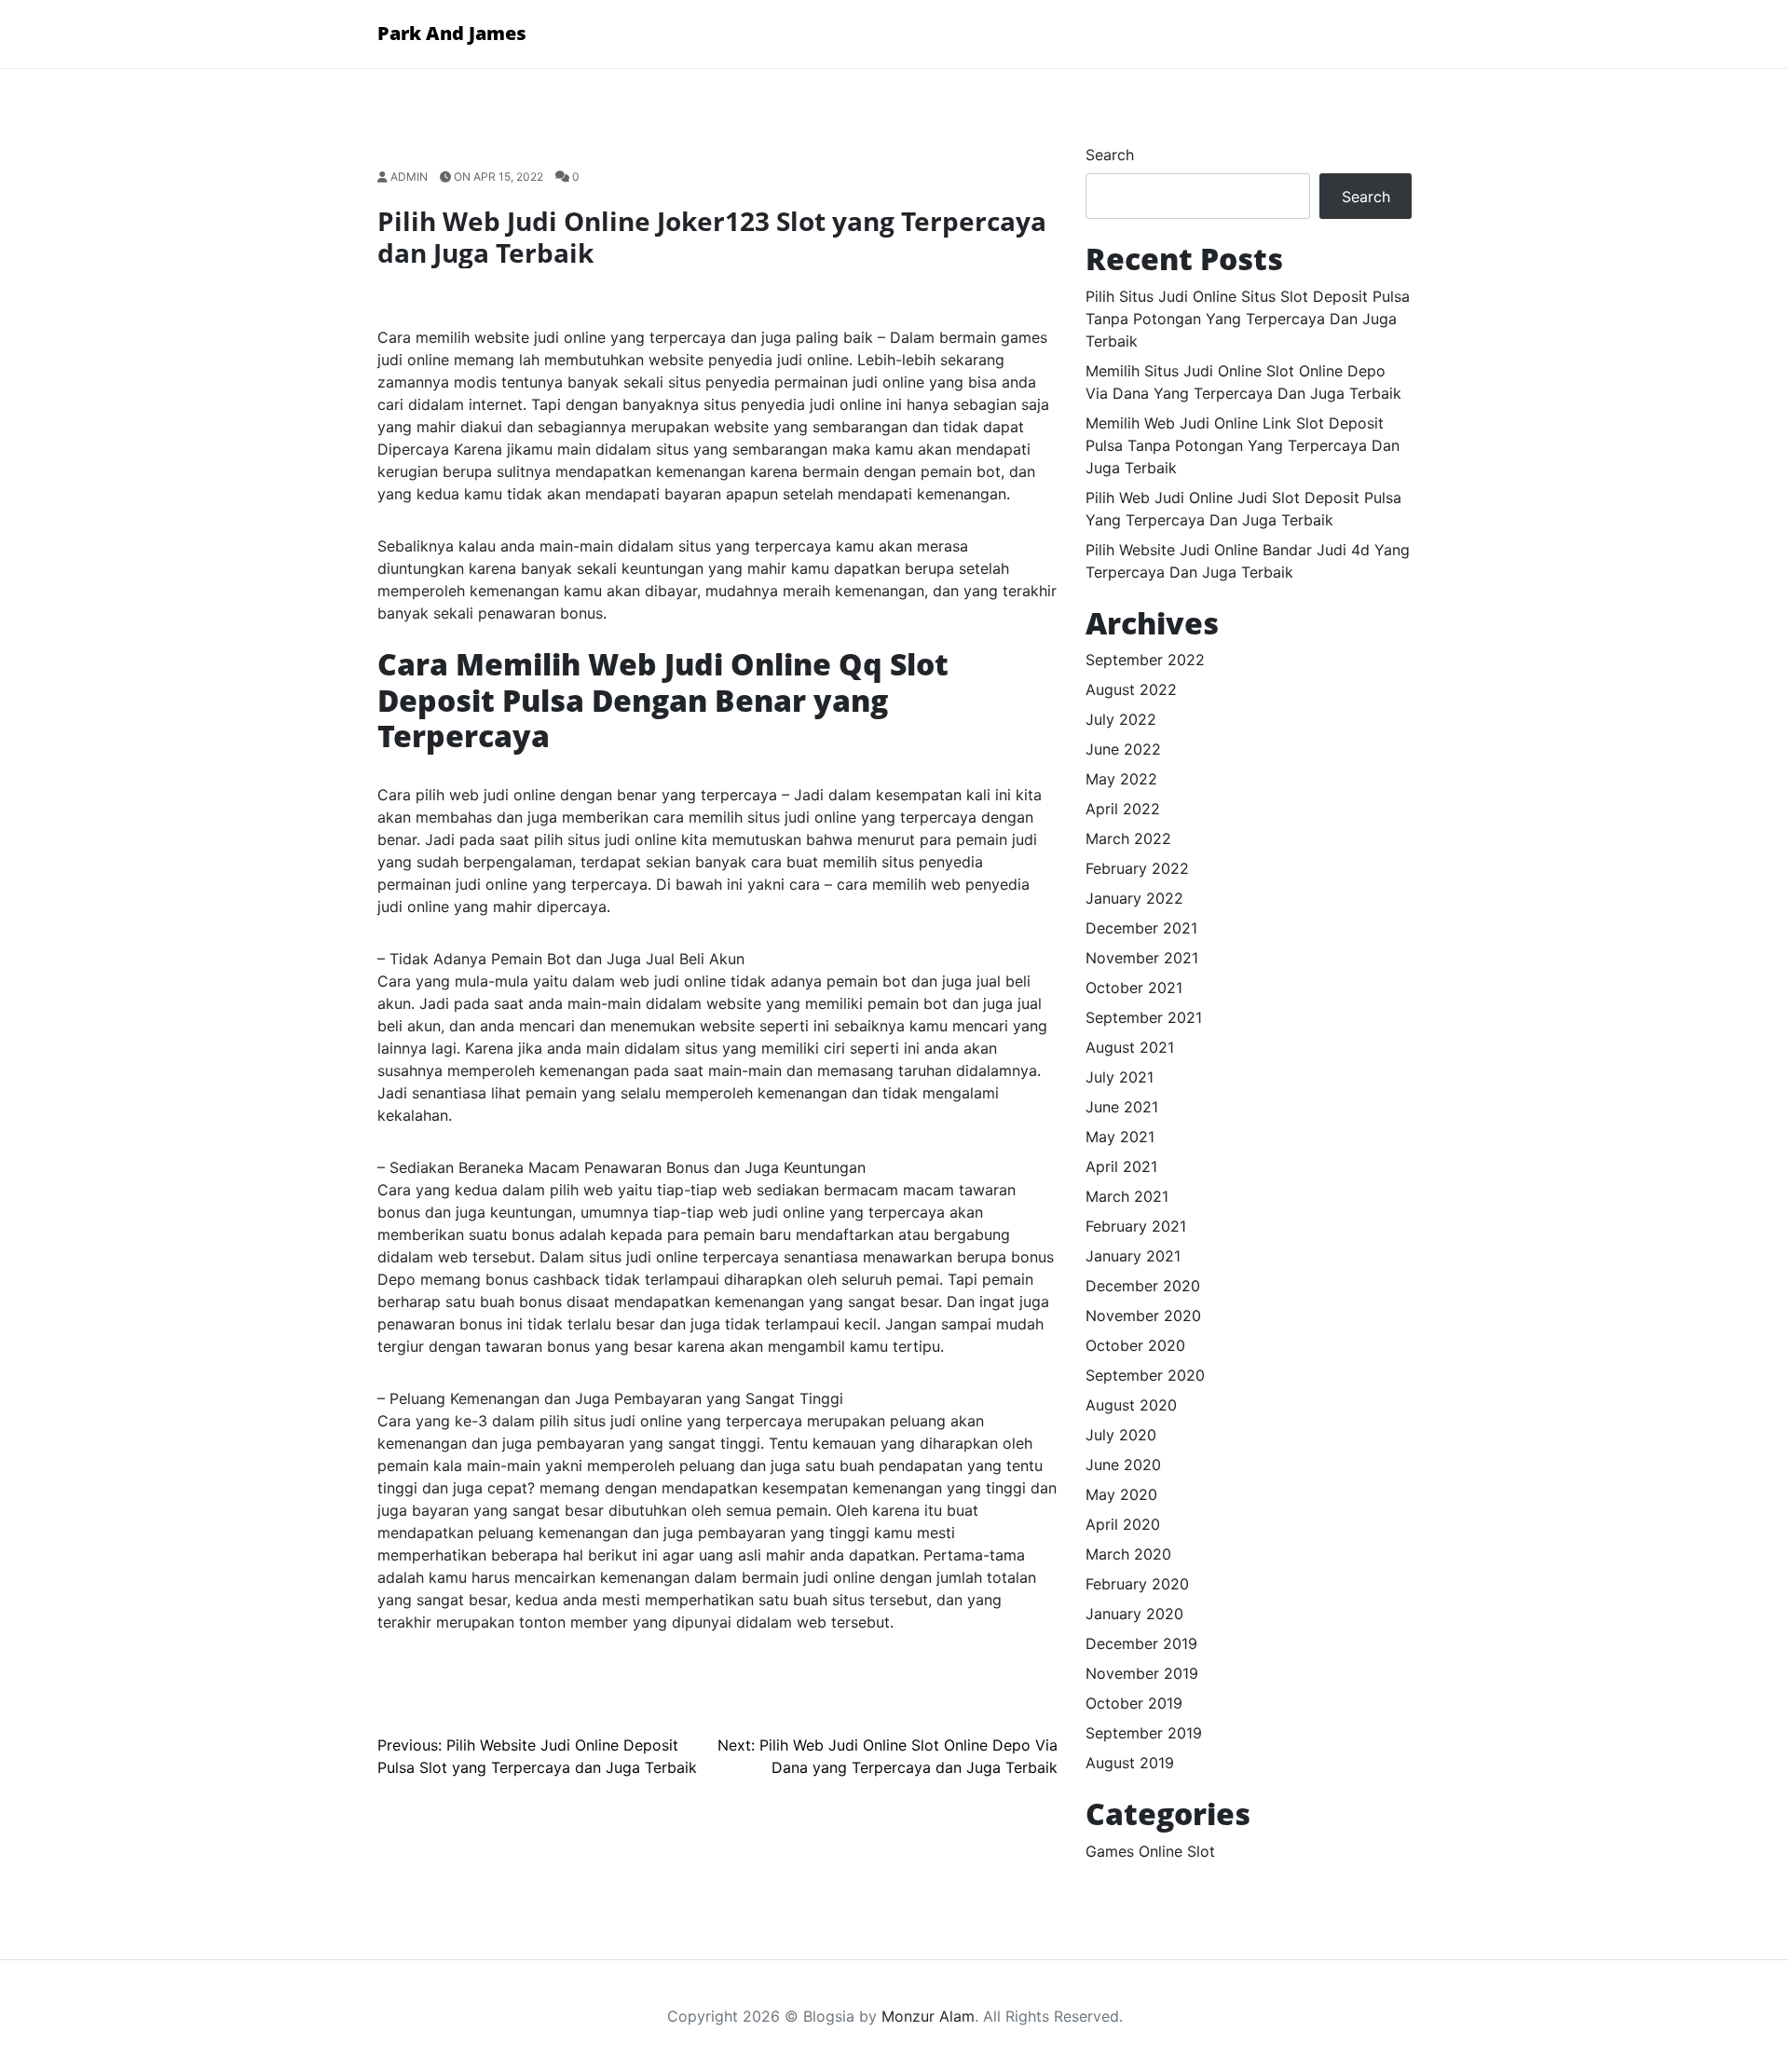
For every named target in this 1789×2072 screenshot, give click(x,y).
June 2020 (1123, 1465)
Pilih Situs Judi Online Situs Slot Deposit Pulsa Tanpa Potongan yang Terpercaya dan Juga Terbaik (1248, 319)
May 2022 (1121, 779)
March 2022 (1128, 838)
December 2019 (1141, 1643)
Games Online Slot (1150, 1851)
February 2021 (1136, 1226)
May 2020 (1121, 1494)
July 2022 (1121, 719)
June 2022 (1123, 749)
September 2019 (1144, 1733)
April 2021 (1121, 1166)
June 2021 (1122, 1107)
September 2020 (1145, 1375)
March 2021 (1127, 1196)
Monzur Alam (928, 2016)
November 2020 (1143, 1315)
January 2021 (1133, 1256)
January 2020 (1134, 1614)
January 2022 (1134, 898)
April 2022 (1123, 809)
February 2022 (1137, 868)
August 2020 (1131, 1405)
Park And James (452, 33)
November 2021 (1142, 958)
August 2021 (1130, 1047)
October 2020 (1135, 1345)
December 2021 (1141, 928)
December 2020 (1143, 1286)
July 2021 (1120, 1077)
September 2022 (1145, 660)
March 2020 (1128, 1554)
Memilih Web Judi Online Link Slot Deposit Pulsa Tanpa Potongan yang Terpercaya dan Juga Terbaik (1243, 445)
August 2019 (1130, 1763)
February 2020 (1137, 1584)
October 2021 (1134, 988)
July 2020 (1121, 1435)
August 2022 (1131, 689)
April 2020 (1123, 1524)
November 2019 (1142, 1673)
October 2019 (1134, 1703)
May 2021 (1120, 1137)
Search (1110, 155)
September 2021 (1144, 1017)
